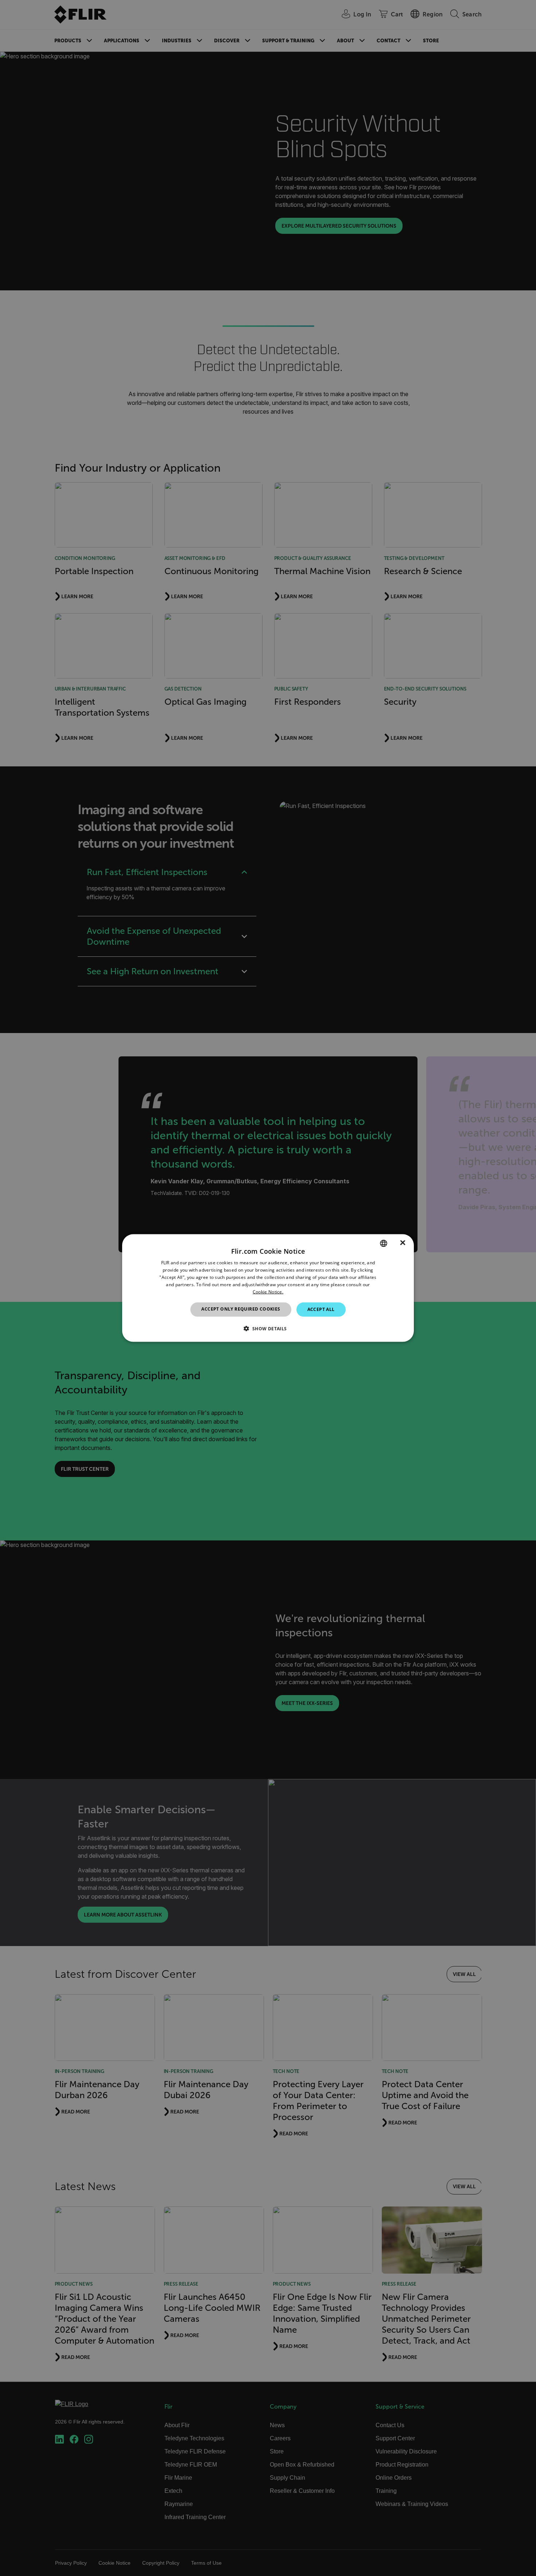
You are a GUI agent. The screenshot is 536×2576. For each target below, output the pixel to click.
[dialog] (268, 1288)
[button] (268, 1328)
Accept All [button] (321, 1309)
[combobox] (384, 1243)
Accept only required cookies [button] (241, 1309)
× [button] (403, 1243)
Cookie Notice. (268, 1291)
